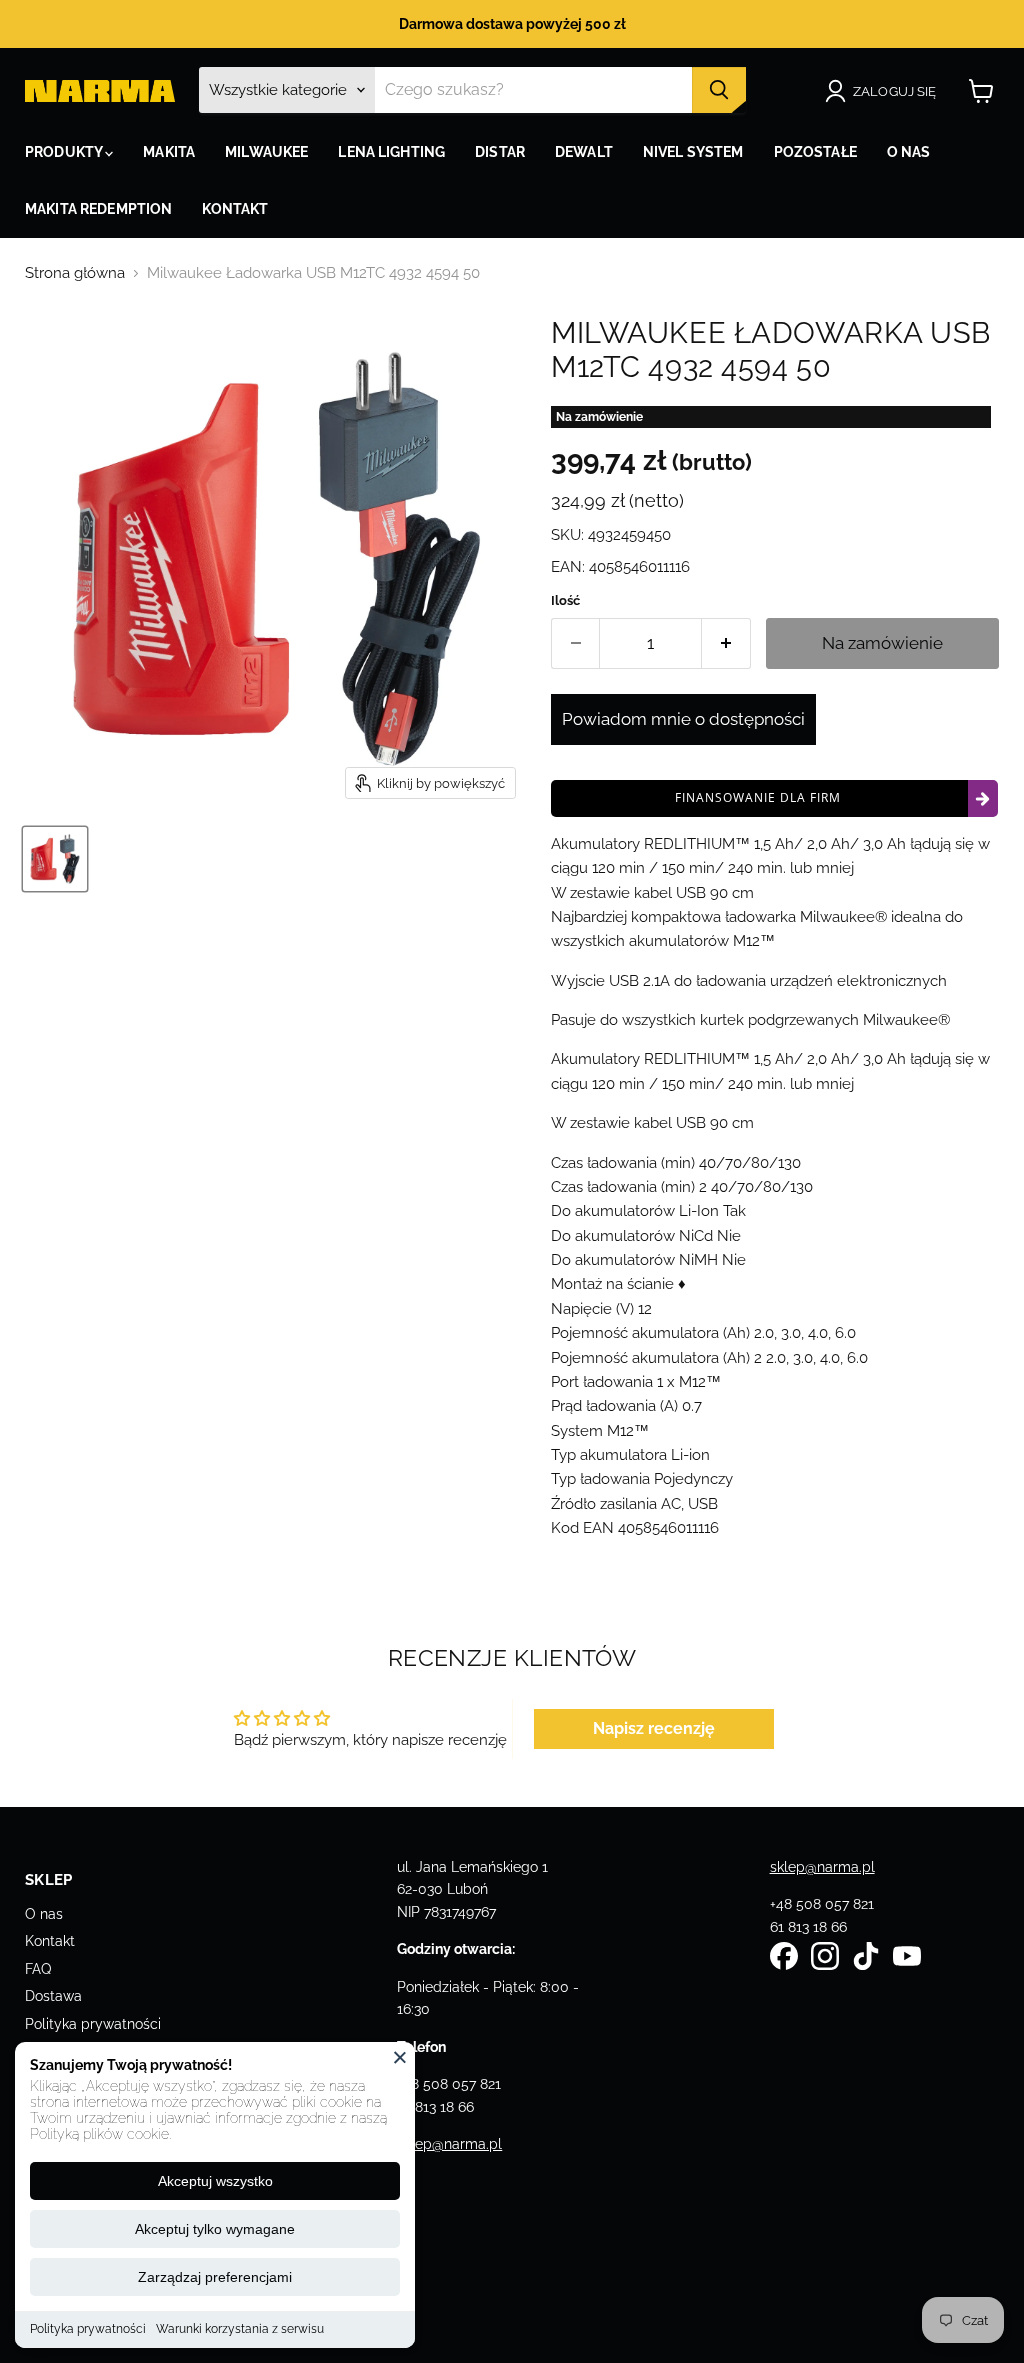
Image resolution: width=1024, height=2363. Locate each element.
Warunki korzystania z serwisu (240, 2329)
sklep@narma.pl (449, 2144)
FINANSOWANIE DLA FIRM (758, 797)
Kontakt (50, 1941)
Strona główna (75, 273)
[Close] (400, 2057)
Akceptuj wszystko (215, 2181)
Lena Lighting (391, 152)
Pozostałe (815, 152)
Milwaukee (266, 152)
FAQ (38, 1969)
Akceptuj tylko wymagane (215, 2229)
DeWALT (584, 152)
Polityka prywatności (88, 2329)
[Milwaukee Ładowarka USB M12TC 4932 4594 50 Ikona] (55, 859)
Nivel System (693, 152)
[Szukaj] (719, 90)
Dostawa (53, 1996)
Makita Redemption (98, 209)
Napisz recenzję (654, 1728)
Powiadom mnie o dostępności (683, 719)
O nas (44, 1914)
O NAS (909, 152)
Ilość (565, 600)
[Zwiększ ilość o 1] (726, 643)
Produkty (65, 152)
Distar (500, 152)
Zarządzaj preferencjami (215, 2277)
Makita (169, 152)
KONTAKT (235, 209)
